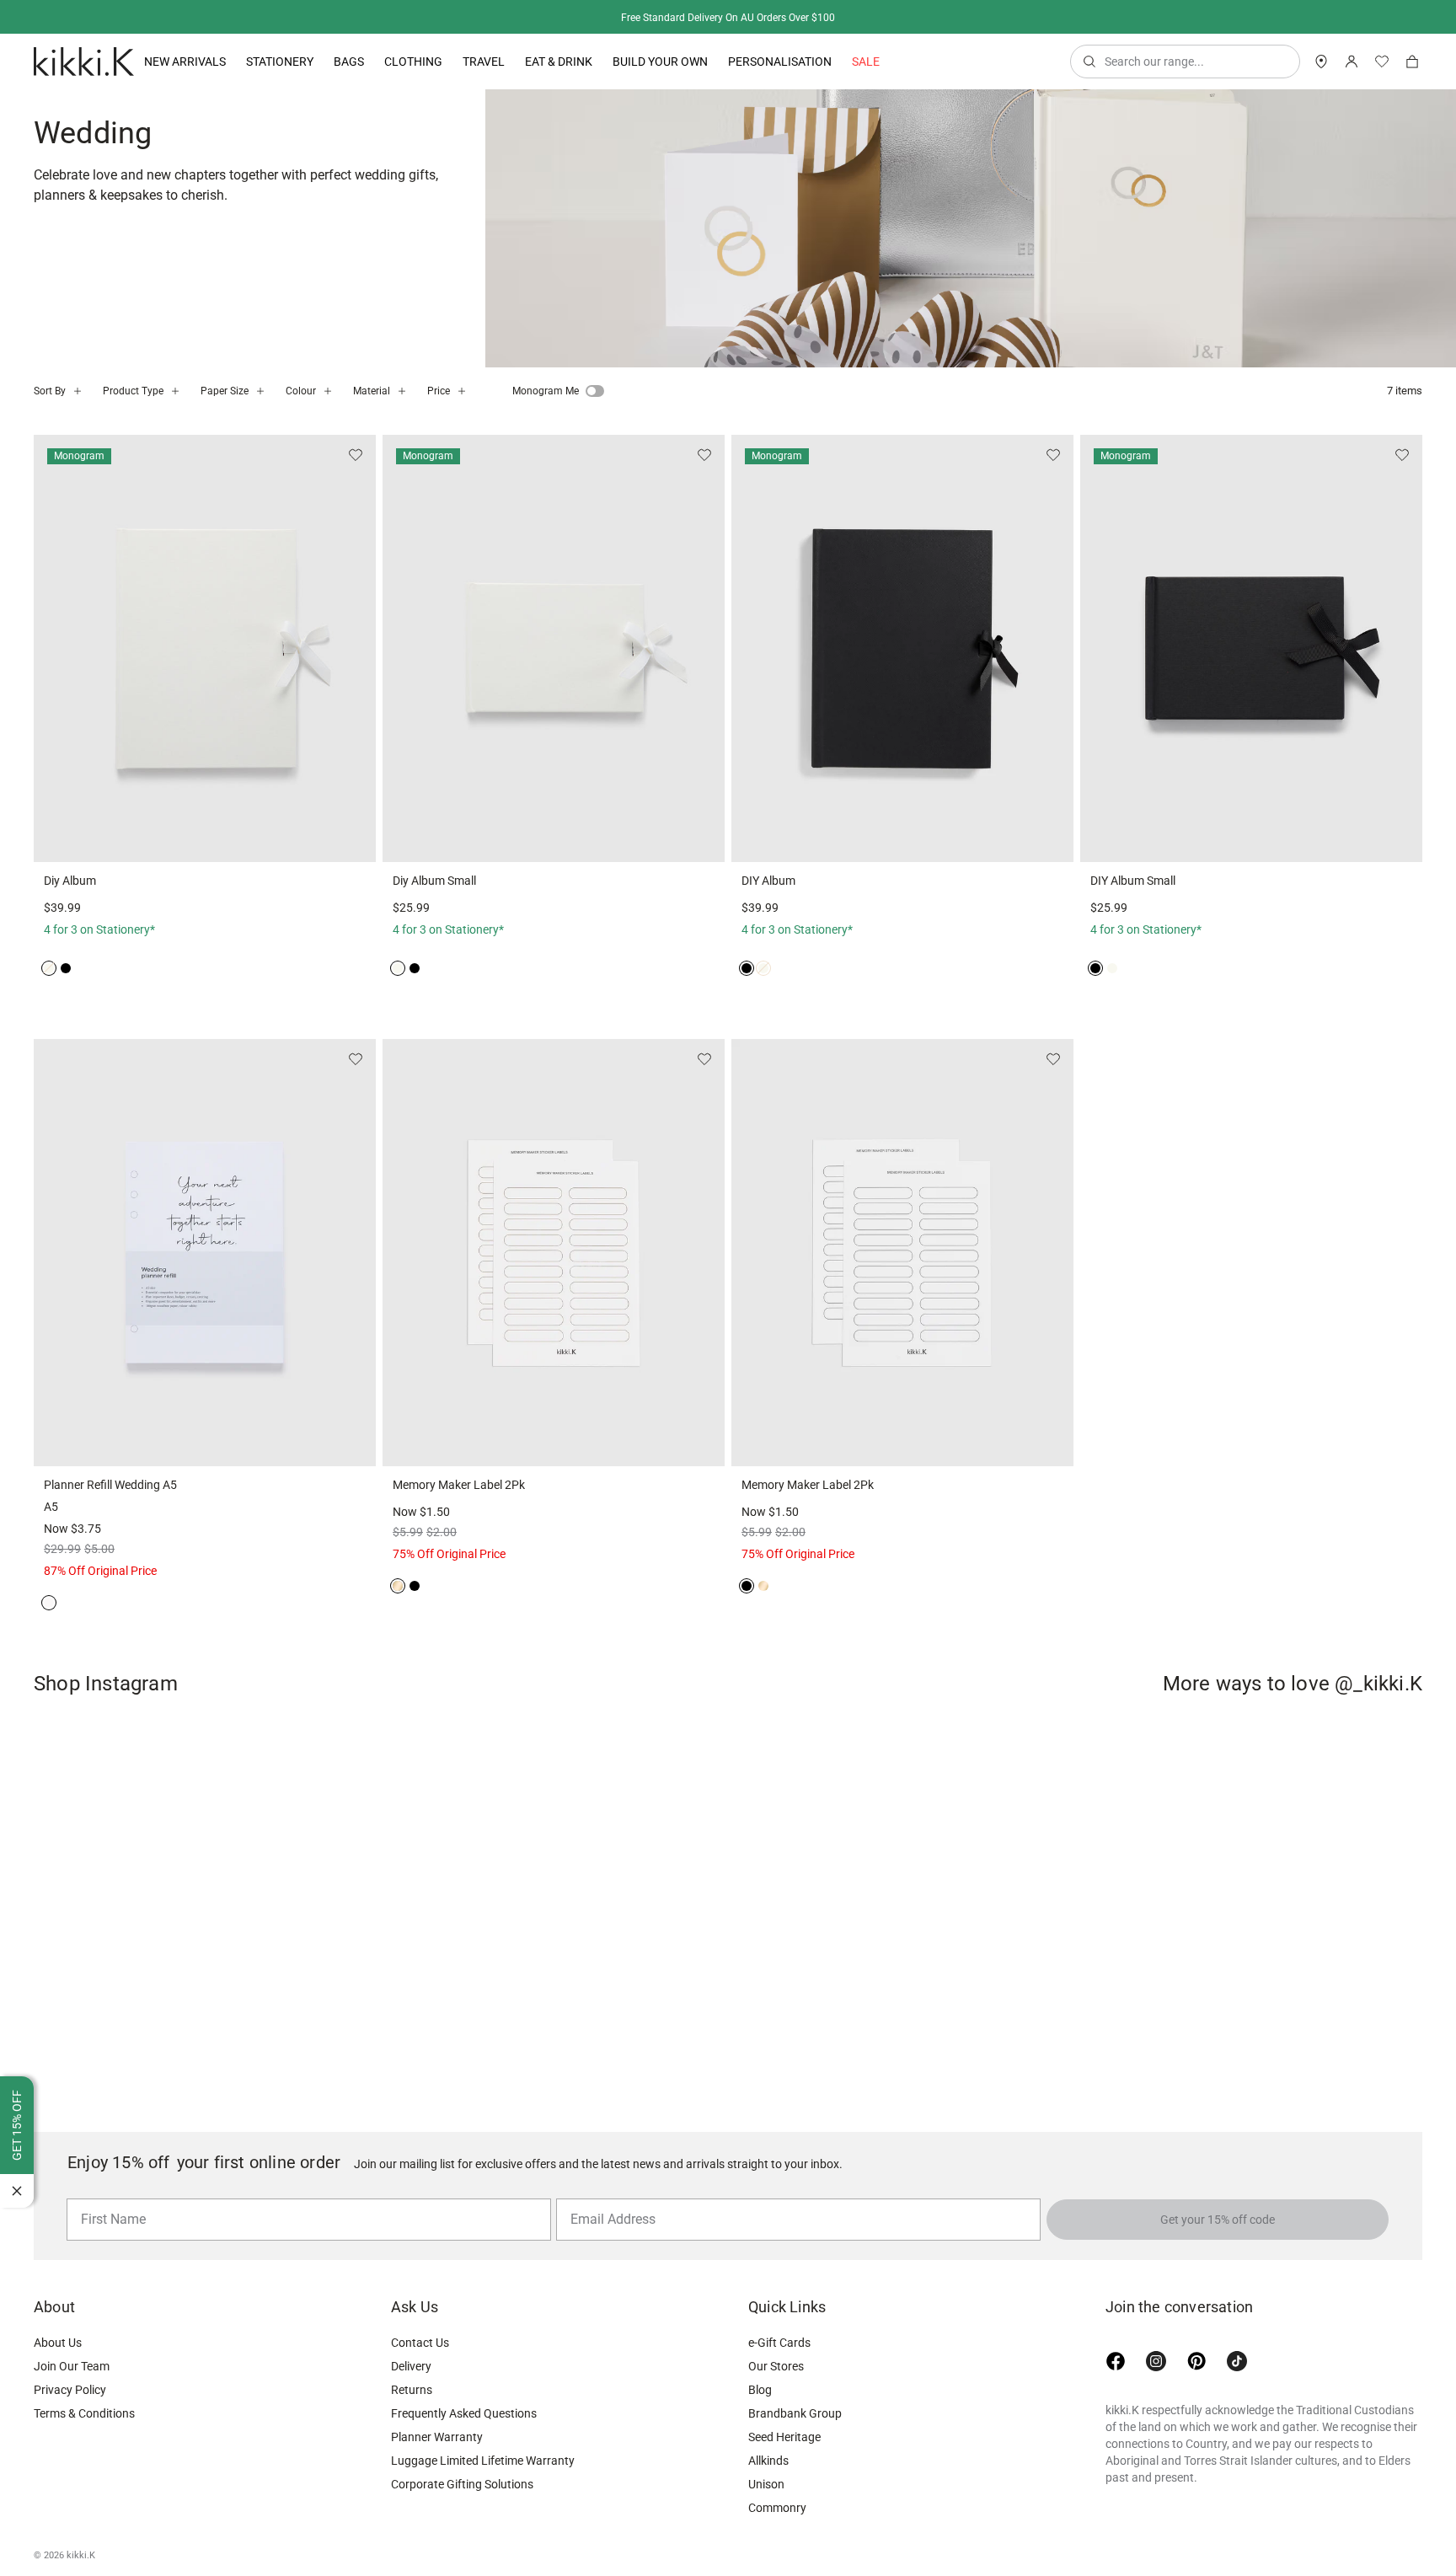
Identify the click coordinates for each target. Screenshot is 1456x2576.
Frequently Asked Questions (464, 2413)
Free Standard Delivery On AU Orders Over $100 (728, 18)
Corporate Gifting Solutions (462, 2484)
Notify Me (205, 839)
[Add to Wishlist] (356, 455)
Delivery (411, 2366)
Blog (760, 2390)
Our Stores (776, 2366)
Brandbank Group (795, 2413)
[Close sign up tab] (17, 2191)
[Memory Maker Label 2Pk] (554, 1253)
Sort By (50, 391)
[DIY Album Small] (1251, 648)
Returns (412, 2390)
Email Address (606, 2198)
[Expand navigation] (226, 62)
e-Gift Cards (779, 2343)
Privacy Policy (70, 2390)
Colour (301, 391)
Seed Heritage (784, 2437)
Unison (766, 2484)
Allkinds (768, 2461)
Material (372, 391)
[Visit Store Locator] (1321, 62)
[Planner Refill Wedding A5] (205, 1253)
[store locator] (1321, 62)
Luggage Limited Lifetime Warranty (483, 2461)
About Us (58, 2343)
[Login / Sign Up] (1352, 62)
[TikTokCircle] (1237, 2361)
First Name (109, 2198)
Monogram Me (546, 391)
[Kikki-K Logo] (84, 62)
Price (439, 391)
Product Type (133, 391)
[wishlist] (1382, 62)
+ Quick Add (636, 839)
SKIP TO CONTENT (5, 148)
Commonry (777, 2508)
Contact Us (420, 2343)
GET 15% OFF (17, 2125)
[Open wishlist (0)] (1382, 62)
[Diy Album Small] (554, 648)
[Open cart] (1412, 62)
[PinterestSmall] (1196, 2361)
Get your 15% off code (1218, 2220)
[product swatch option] (49, 968)
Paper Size (225, 391)
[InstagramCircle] (1156, 2361)
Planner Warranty (437, 2437)
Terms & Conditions (84, 2413)
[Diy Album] (205, 648)
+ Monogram (468, 839)
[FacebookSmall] (1116, 2361)
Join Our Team (72, 2366)
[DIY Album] (902, 648)
